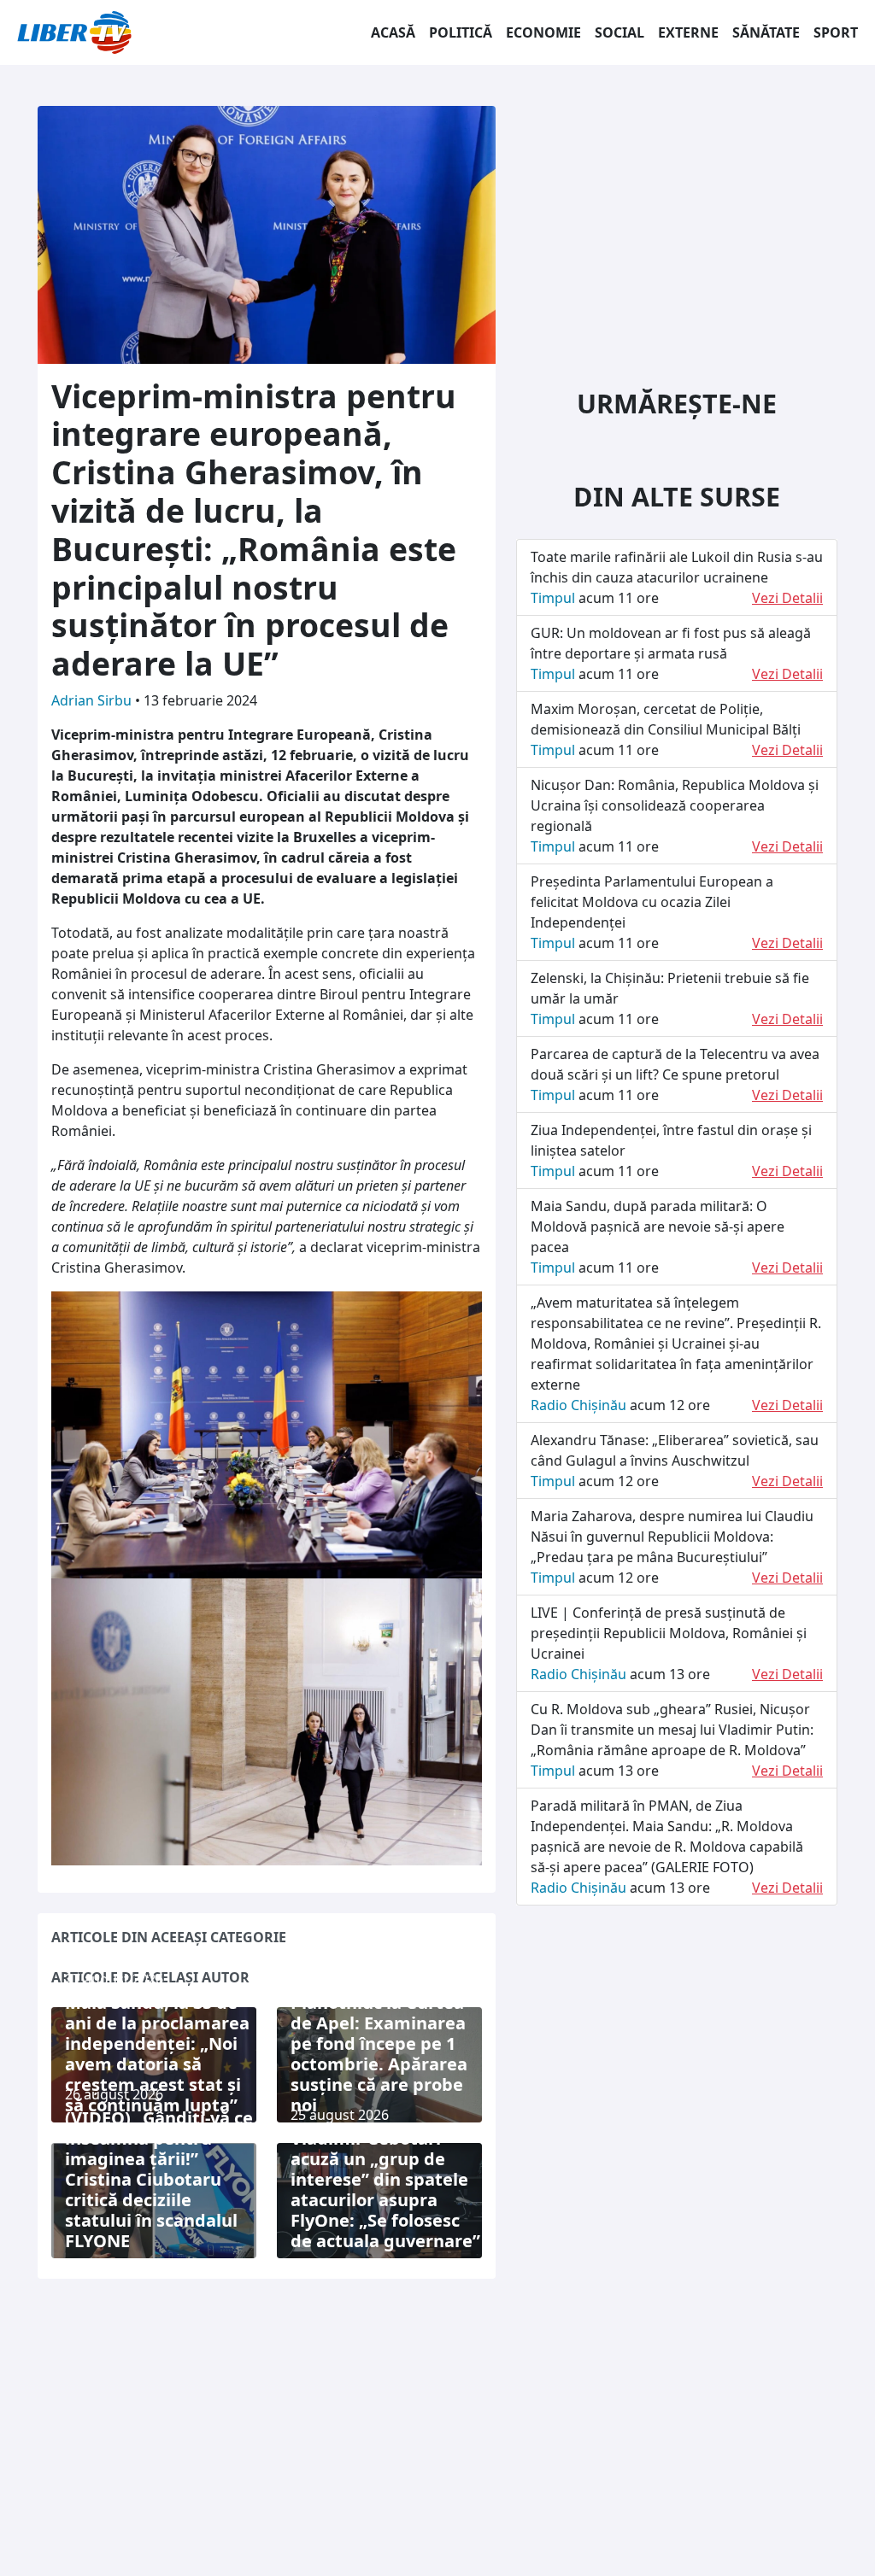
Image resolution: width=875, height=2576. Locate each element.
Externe (688, 32)
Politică (461, 32)
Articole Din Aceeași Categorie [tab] (169, 1937)
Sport (836, 32)
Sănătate (766, 32)
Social (620, 32)
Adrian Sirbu (93, 700)
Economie (543, 32)
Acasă (393, 32)
